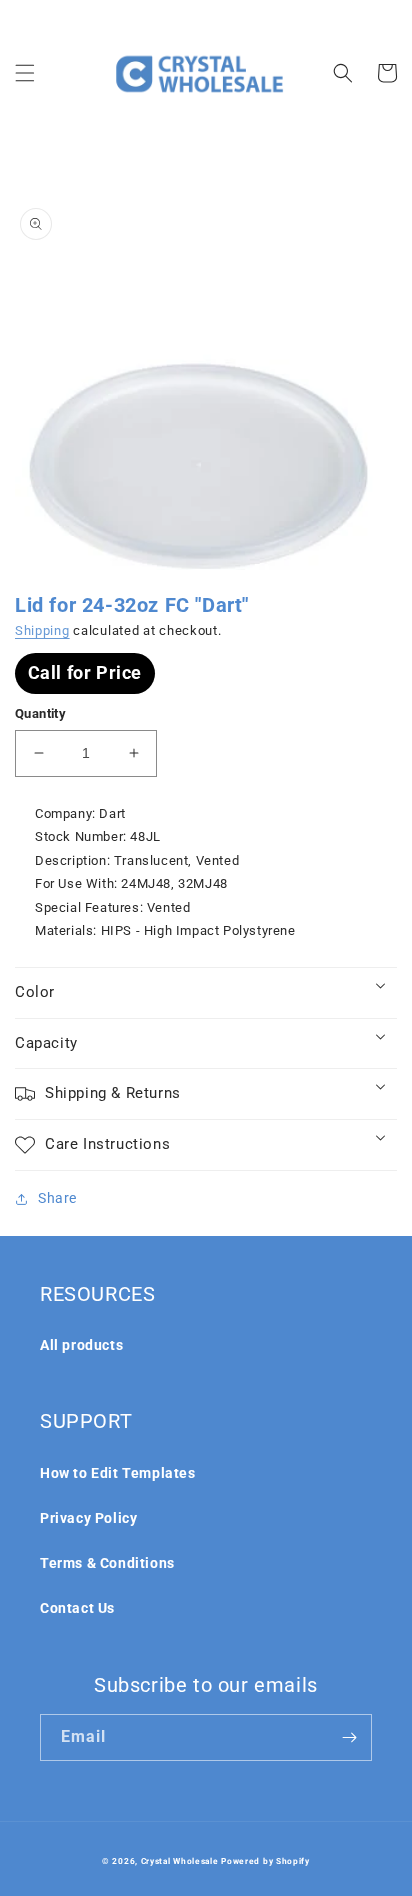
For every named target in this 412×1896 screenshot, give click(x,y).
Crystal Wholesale (180, 1861)
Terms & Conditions (107, 1563)
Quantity (40, 713)
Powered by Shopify (265, 1861)
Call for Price (85, 672)
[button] (25, 73)
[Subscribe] (349, 1737)
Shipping (42, 630)
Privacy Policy (88, 1518)
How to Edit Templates (118, 1473)
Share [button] (57, 1198)
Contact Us (77, 1608)
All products (81, 1345)
